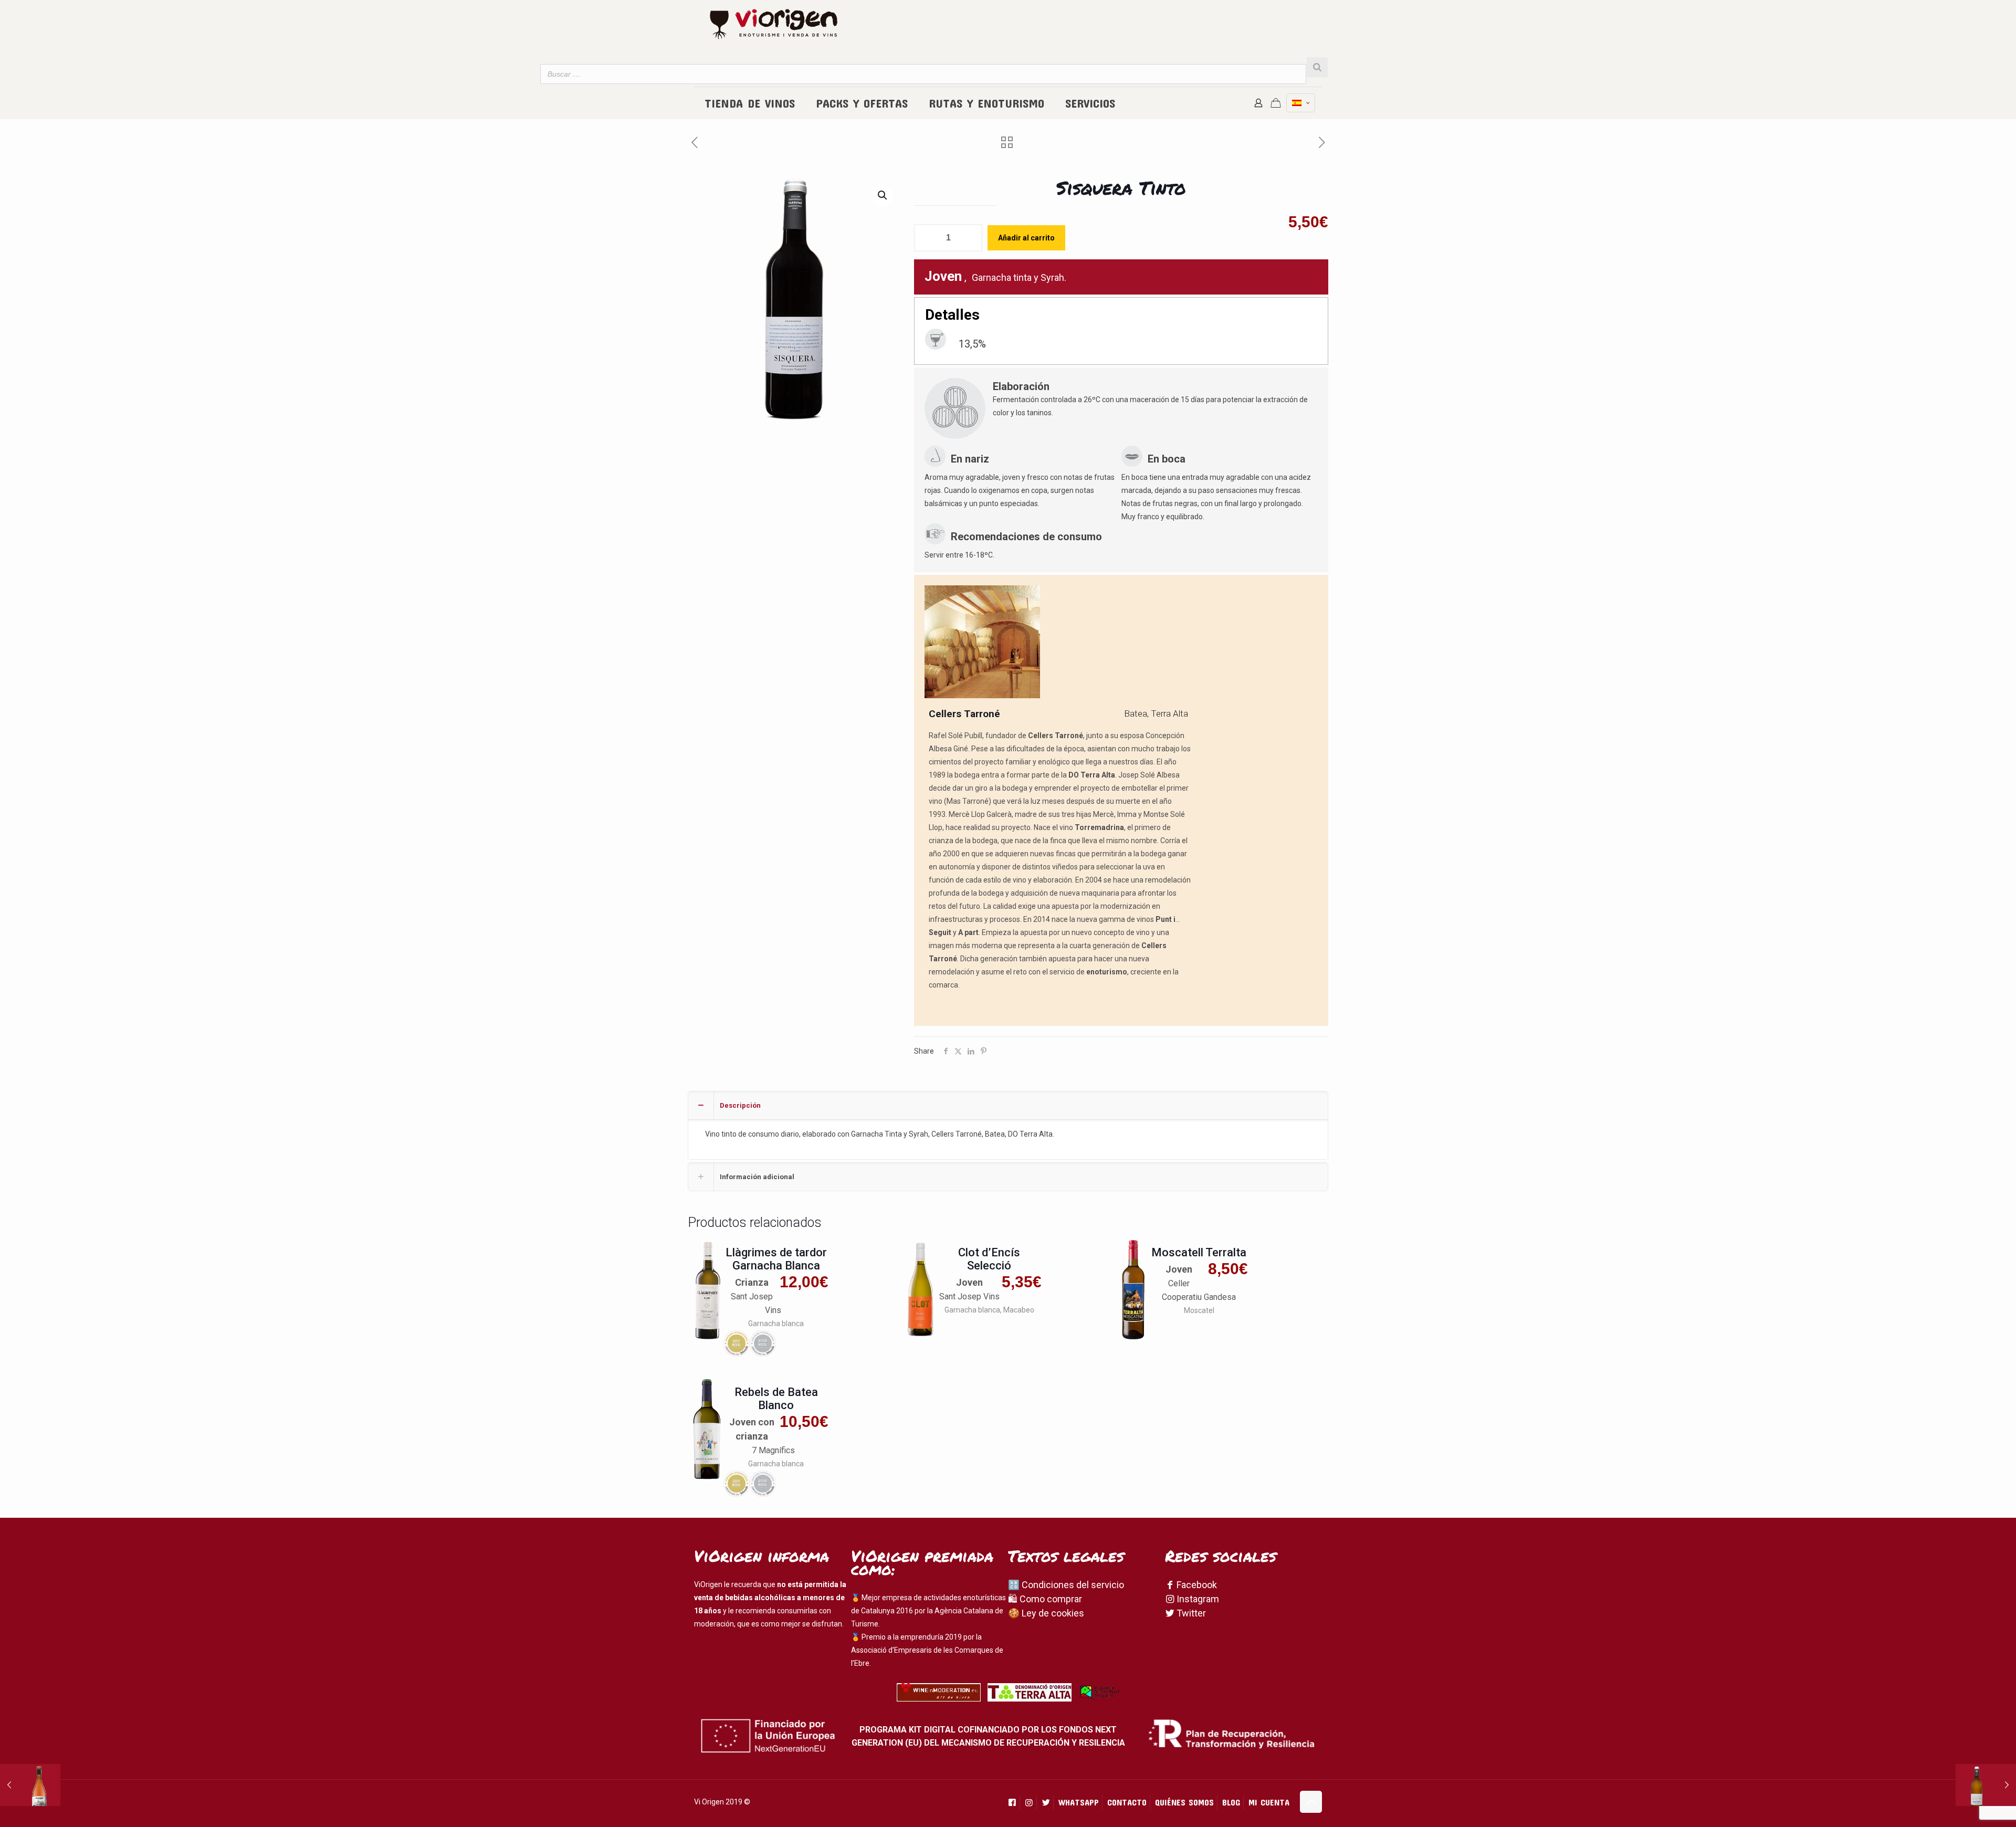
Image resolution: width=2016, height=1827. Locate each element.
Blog (1231, 1802)
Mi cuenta (1269, 1802)
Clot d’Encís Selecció (989, 1259)
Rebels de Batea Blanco (776, 1399)
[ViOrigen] (774, 24)
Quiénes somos (1184, 1802)
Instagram (1197, 1599)
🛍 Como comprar (1045, 1599)
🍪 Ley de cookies (1046, 1613)
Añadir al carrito (1026, 238)
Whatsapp (1079, 1802)
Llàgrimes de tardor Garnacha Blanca (776, 1259)
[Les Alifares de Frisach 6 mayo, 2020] (30, 1785)
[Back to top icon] (1311, 1802)
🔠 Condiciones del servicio (1066, 1585)
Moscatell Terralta (1199, 1252)
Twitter (1190, 1613)
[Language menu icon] (1301, 103)
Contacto (1127, 1802)
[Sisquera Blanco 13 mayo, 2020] (1986, 1785)
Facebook (1196, 1585)
